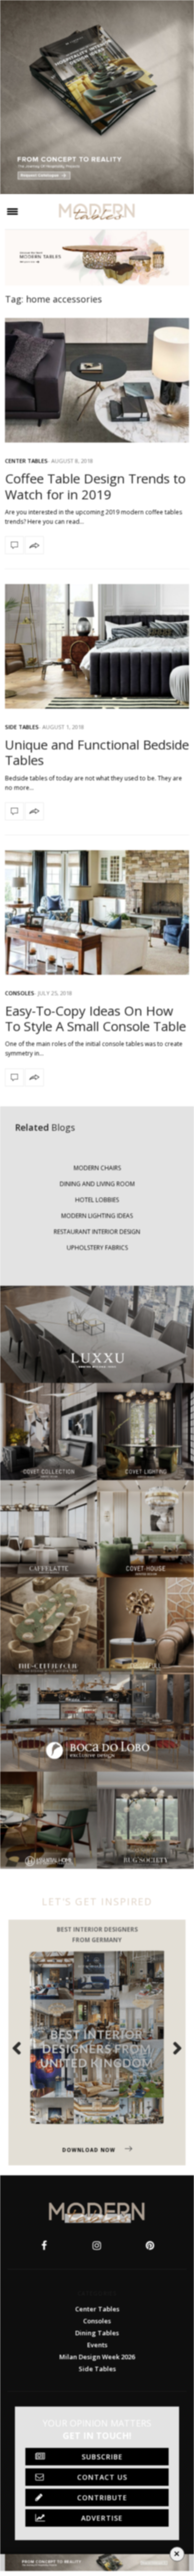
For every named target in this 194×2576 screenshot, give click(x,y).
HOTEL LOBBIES (97, 1200)
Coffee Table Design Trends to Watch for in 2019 (95, 486)
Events (97, 2345)
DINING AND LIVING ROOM (97, 1184)
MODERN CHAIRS (97, 1168)
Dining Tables (97, 2333)
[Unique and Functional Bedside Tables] (97, 646)
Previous (22, 2048)
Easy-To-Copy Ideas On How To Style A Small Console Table (96, 1018)
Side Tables (22, 727)
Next (172, 2048)
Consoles (20, 993)
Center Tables (26, 461)
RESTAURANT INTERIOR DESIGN (97, 1232)
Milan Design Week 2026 (97, 2357)
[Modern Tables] (97, 212)
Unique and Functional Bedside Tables (97, 752)
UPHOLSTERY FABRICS (97, 1248)
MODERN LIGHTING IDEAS (97, 1216)
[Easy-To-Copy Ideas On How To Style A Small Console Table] (97, 912)
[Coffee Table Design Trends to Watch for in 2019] (97, 380)
